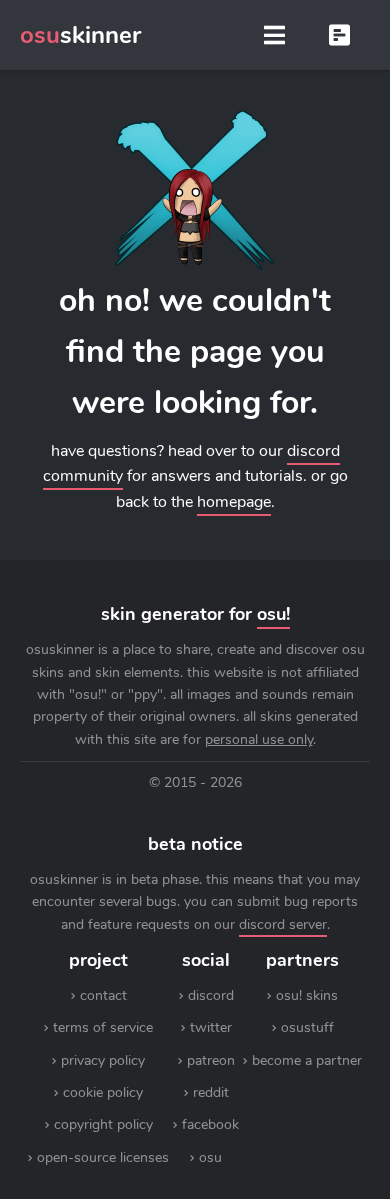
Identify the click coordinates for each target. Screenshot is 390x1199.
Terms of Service (103, 1027)
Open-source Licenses (103, 1157)
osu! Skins (307, 995)
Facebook (210, 1124)
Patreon (211, 1060)
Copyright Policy (103, 1124)
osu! (273, 614)
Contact (103, 995)
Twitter (211, 1027)
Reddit (211, 1092)
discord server (283, 924)
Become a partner (307, 1060)
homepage (234, 502)
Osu (210, 1157)
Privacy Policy (103, 1060)
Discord (211, 995)
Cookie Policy (103, 1092)
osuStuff (307, 1027)
